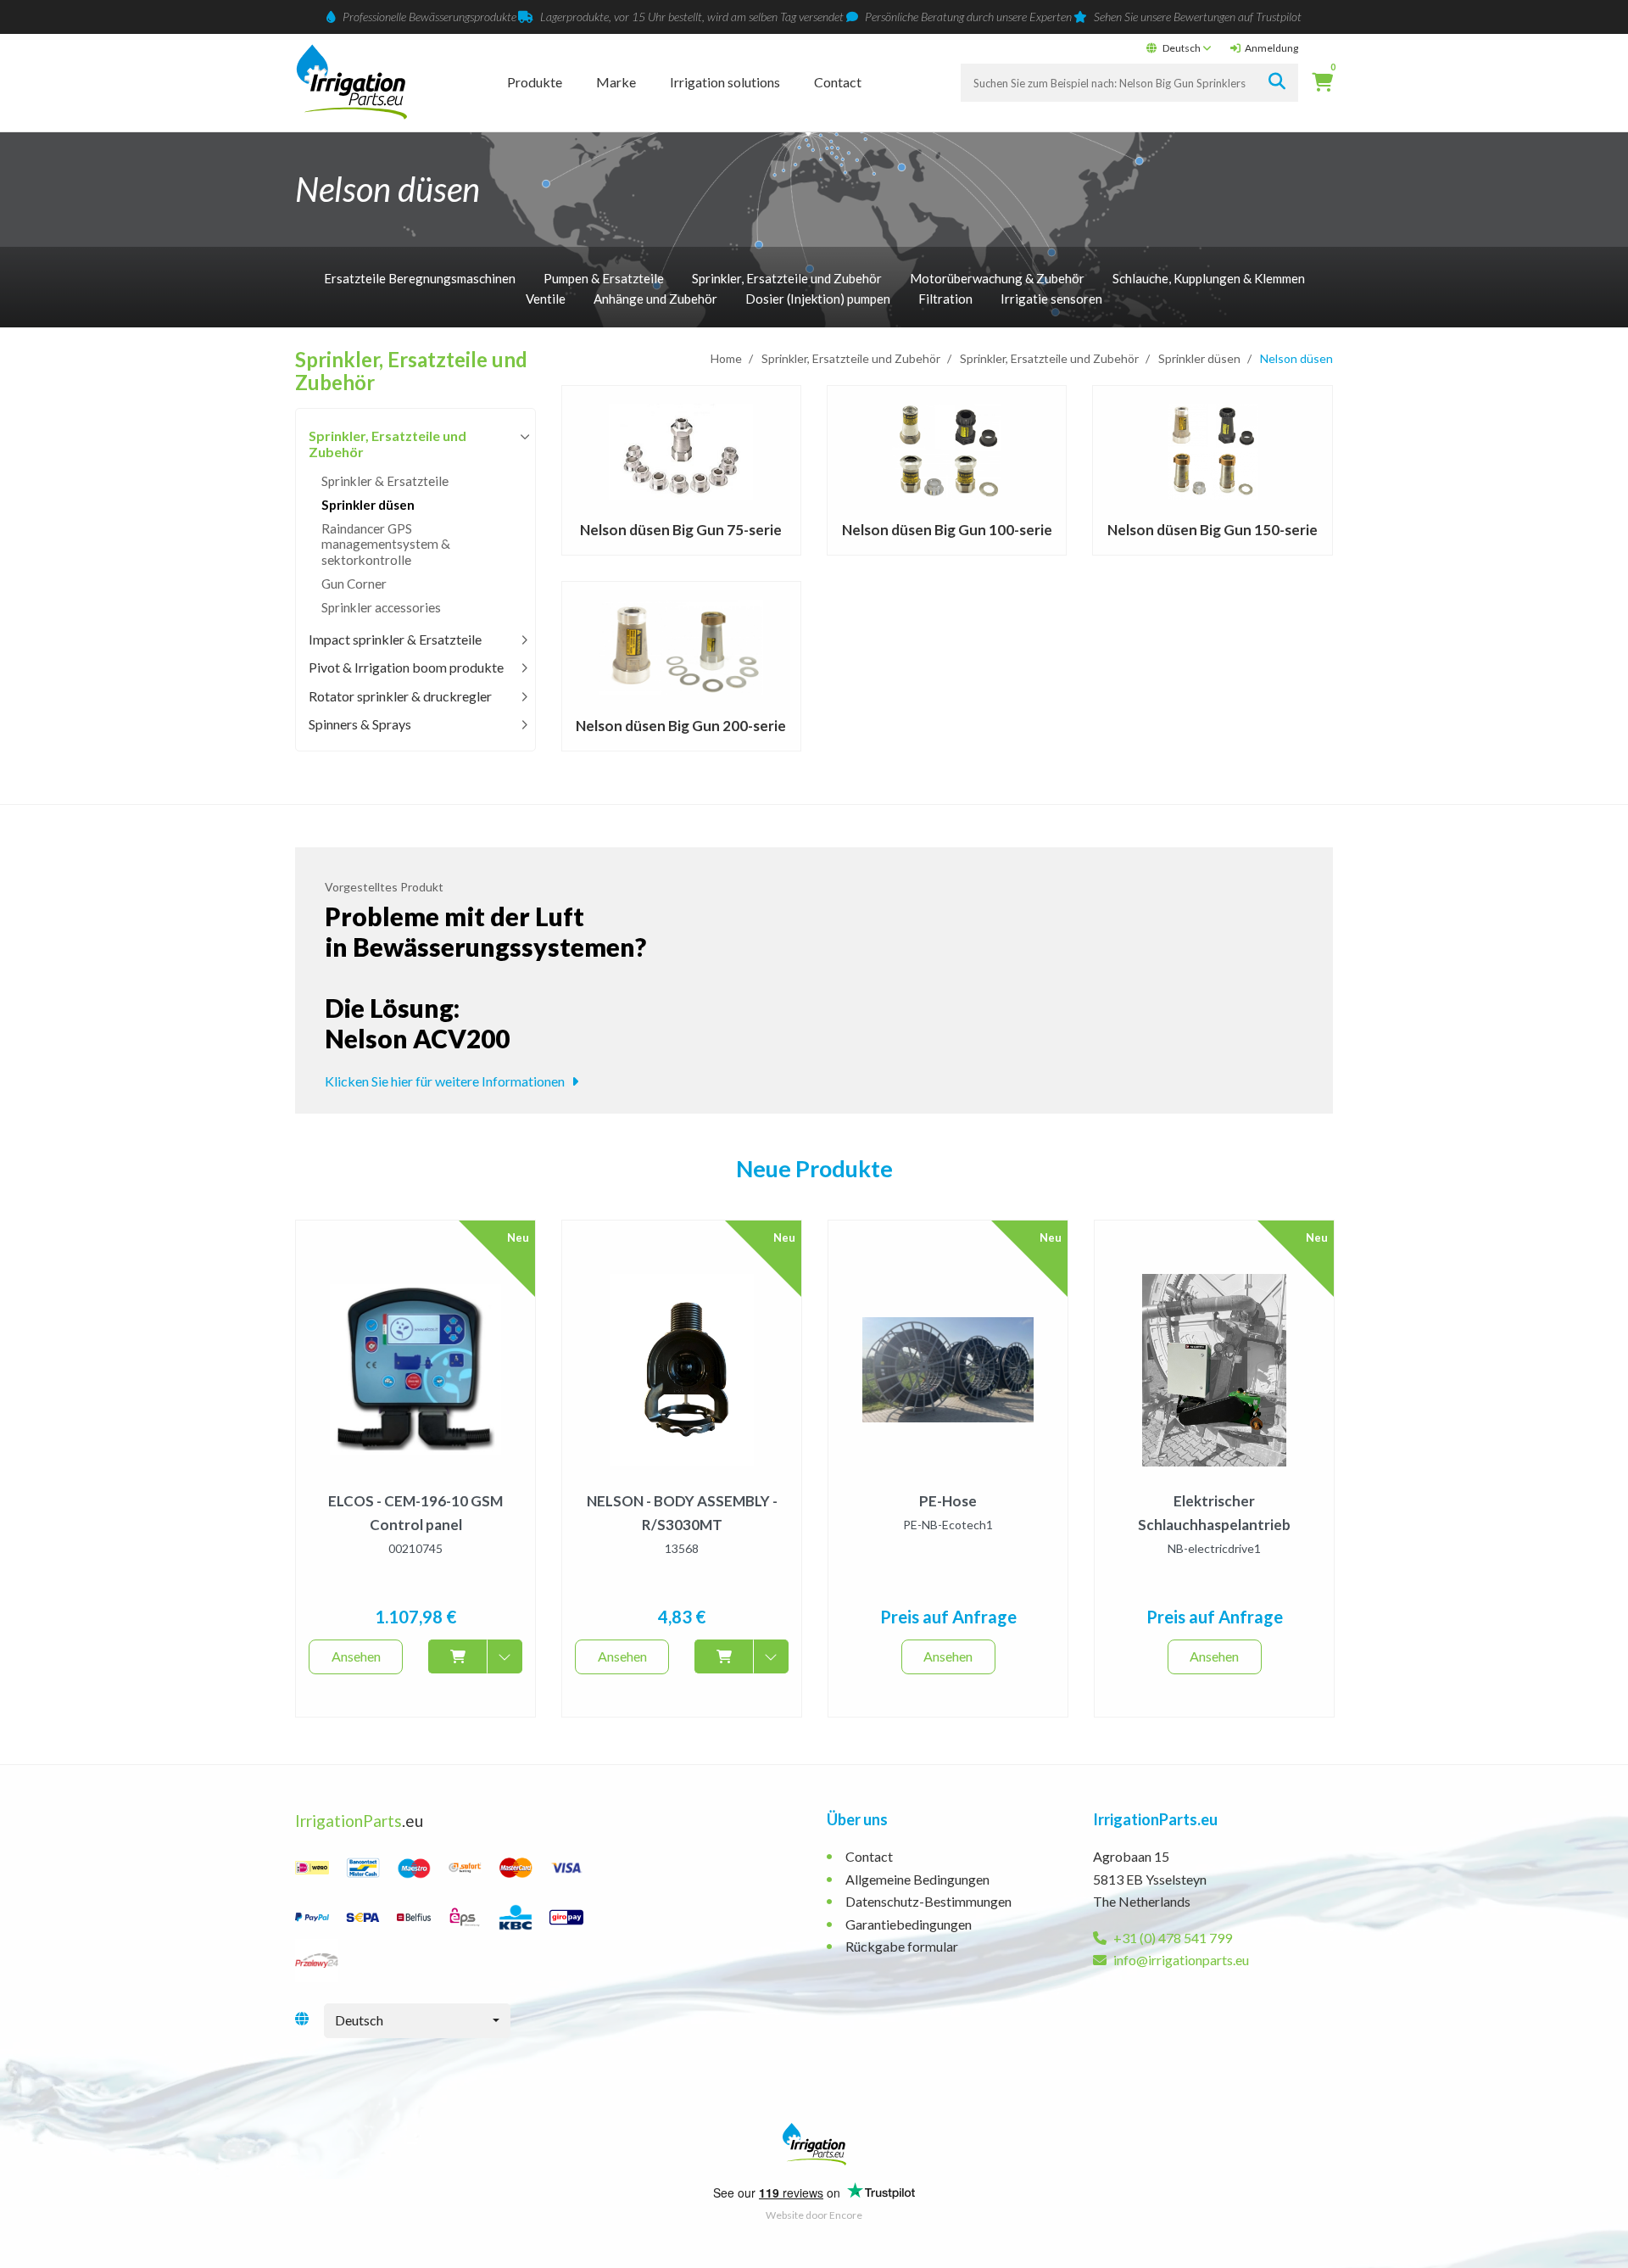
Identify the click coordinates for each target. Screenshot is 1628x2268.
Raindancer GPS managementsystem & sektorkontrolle (386, 544)
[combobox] (417, 2020)
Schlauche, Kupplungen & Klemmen (1209, 278)
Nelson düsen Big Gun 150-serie (1213, 530)
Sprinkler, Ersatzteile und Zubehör (787, 278)
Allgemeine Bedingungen (917, 1879)
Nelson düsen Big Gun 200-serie (681, 726)
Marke (616, 82)
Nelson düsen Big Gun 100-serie (947, 530)
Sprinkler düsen (1199, 358)
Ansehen (356, 1656)
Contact (838, 82)
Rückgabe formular (902, 1946)
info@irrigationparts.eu (1180, 1960)
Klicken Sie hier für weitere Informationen (446, 1081)
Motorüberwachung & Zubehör (997, 278)
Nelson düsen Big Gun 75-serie (681, 530)
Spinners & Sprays (360, 724)
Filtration (945, 299)
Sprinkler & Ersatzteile (385, 481)
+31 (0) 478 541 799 (1171, 1938)
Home (726, 358)
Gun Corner (354, 584)
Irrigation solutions (725, 82)
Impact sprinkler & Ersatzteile (395, 639)
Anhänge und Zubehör (655, 299)
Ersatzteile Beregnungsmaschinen (420, 278)
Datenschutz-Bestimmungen (928, 1901)
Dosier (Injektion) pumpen (818, 299)
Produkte (535, 82)
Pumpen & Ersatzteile (604, 278)
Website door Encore (814, 2215)
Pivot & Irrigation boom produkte (406, 667)
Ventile (546, 299)
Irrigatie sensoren (1051, 299)
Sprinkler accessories (381, 607)
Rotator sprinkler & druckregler (400, 696)
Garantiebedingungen (909, 1924)
